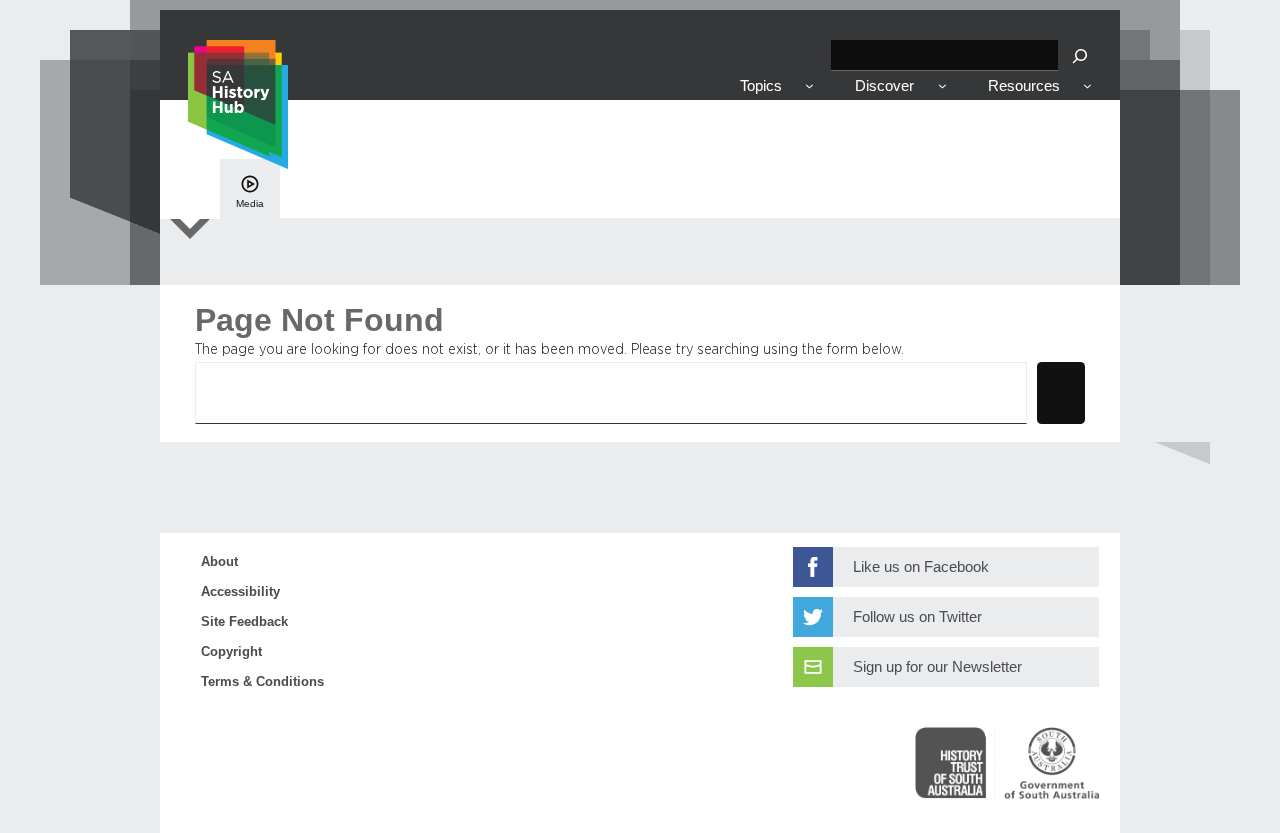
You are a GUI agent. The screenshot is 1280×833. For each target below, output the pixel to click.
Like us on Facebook (921, 567)
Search (1061, 391)
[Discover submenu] (942, 85)
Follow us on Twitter (917, 617)
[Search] (1080, 55)
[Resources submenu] (1087, 85)
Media (250, 203)
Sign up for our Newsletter (937, 667)
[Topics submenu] (809, 85)
